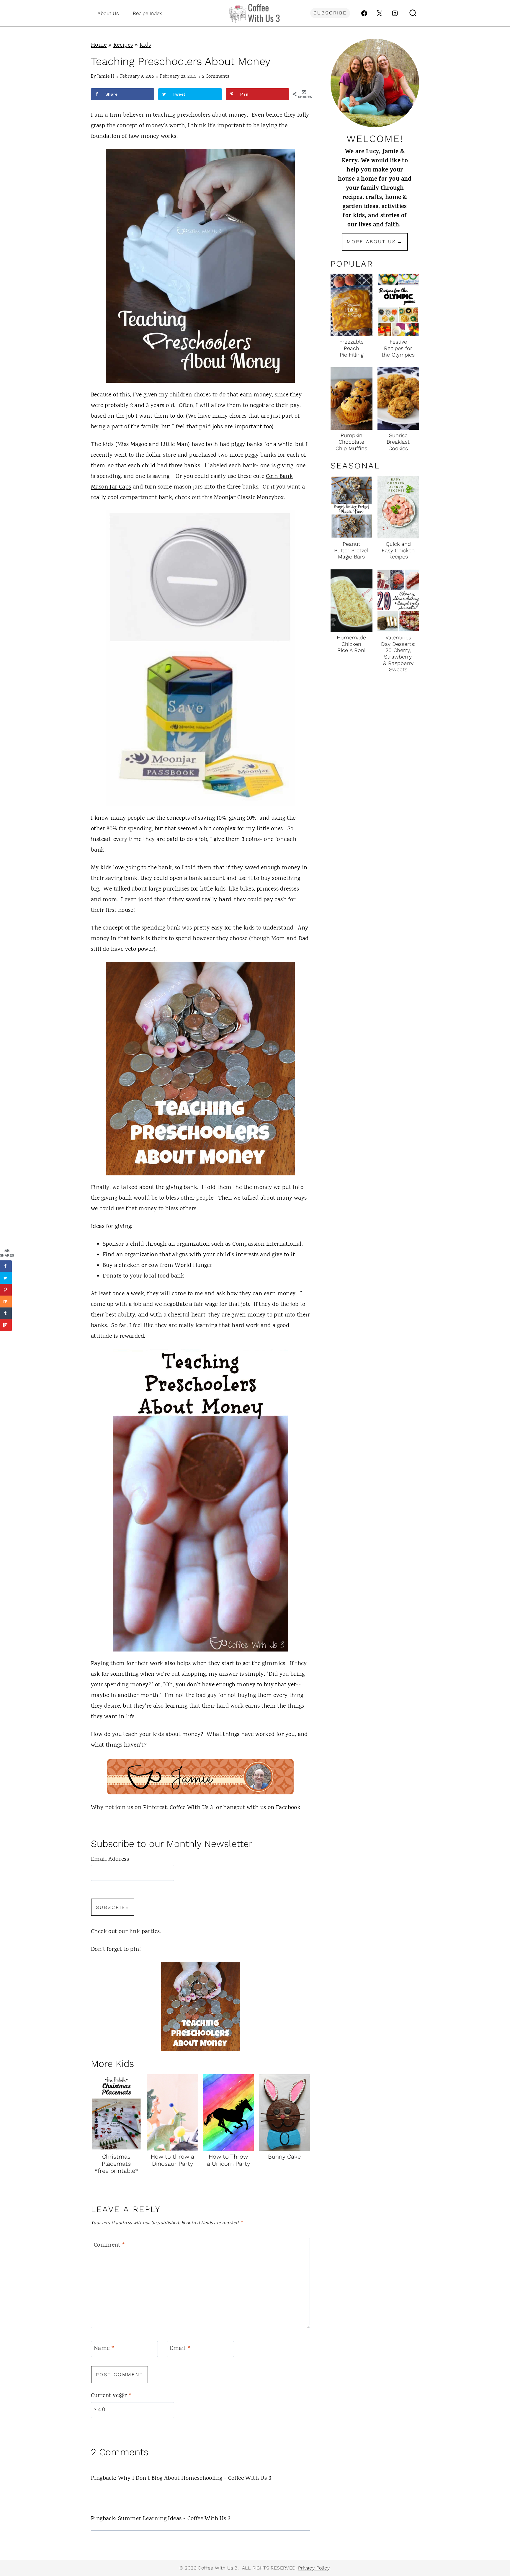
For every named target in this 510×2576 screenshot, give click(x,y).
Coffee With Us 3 (191, 1808)
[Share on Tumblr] (6, 1314)
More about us (371, 242)
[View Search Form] (413, 13)
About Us (108, 13)
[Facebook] (364, 13)
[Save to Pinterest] (6, 1290)
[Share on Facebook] (6, 1266)
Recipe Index (147, 13)
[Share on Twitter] (6, 1278)
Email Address (110, 1859)
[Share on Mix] (6, 1302)
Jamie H (106, 77)
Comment (110, 2246)
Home (99, 45)
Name (104, 2349)
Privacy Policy (314, 2568)
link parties (145, 1932)
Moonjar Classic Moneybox (249, 498)
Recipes (123, 45)
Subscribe (330, 13)
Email (180, 2349)
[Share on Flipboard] (6, 1325)
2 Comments (216, 77)
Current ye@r (111, 2396)
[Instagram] (395, 13)
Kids (145, 45)
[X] (380, 13)
